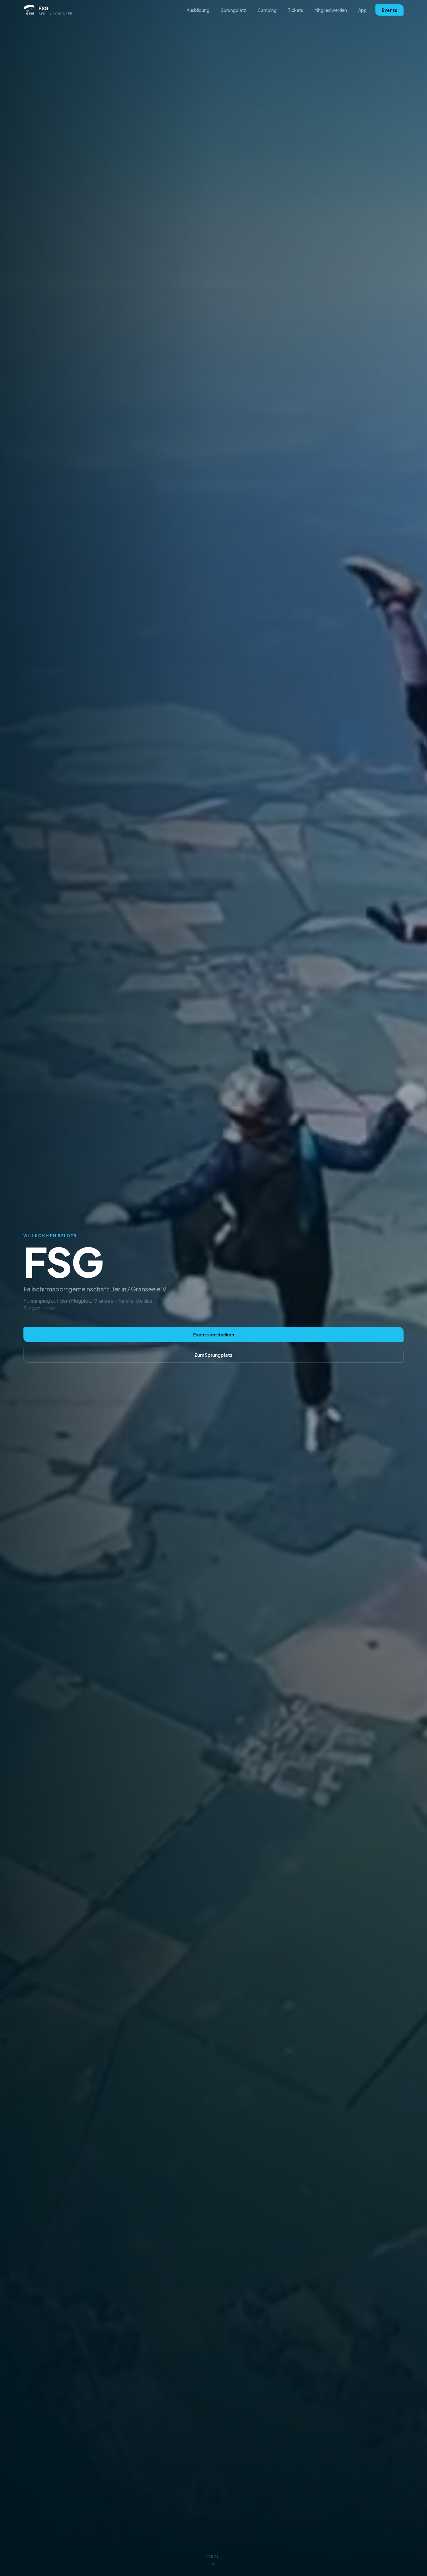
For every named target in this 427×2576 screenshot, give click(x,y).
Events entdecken (214, 1335)
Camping (267, 10)
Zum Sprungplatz (213, 1355)
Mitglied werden (331, 10)
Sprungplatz (234, 10)
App (362, 10)
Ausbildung (198, 10)
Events (389, 10)
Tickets (296, 10)
